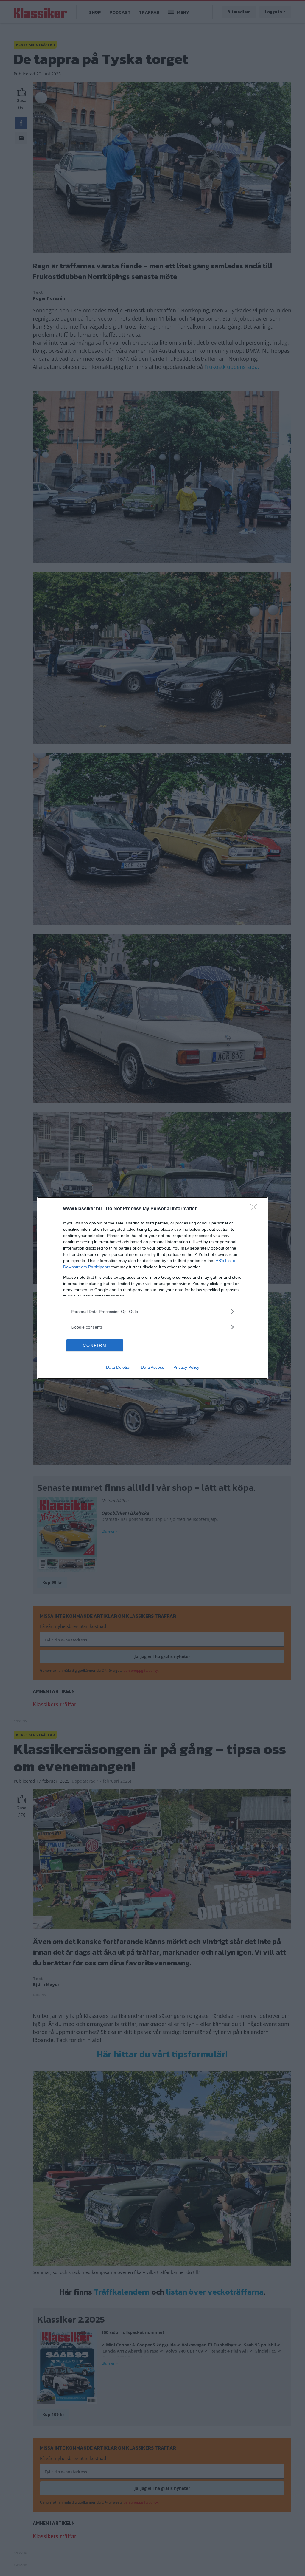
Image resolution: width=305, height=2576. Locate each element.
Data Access (152, 1367)
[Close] (256, 1209)
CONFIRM (95, 1345)
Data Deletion (119, 1367)
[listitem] (152, 1311)
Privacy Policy (186, 1367)
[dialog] (152, 1288)
